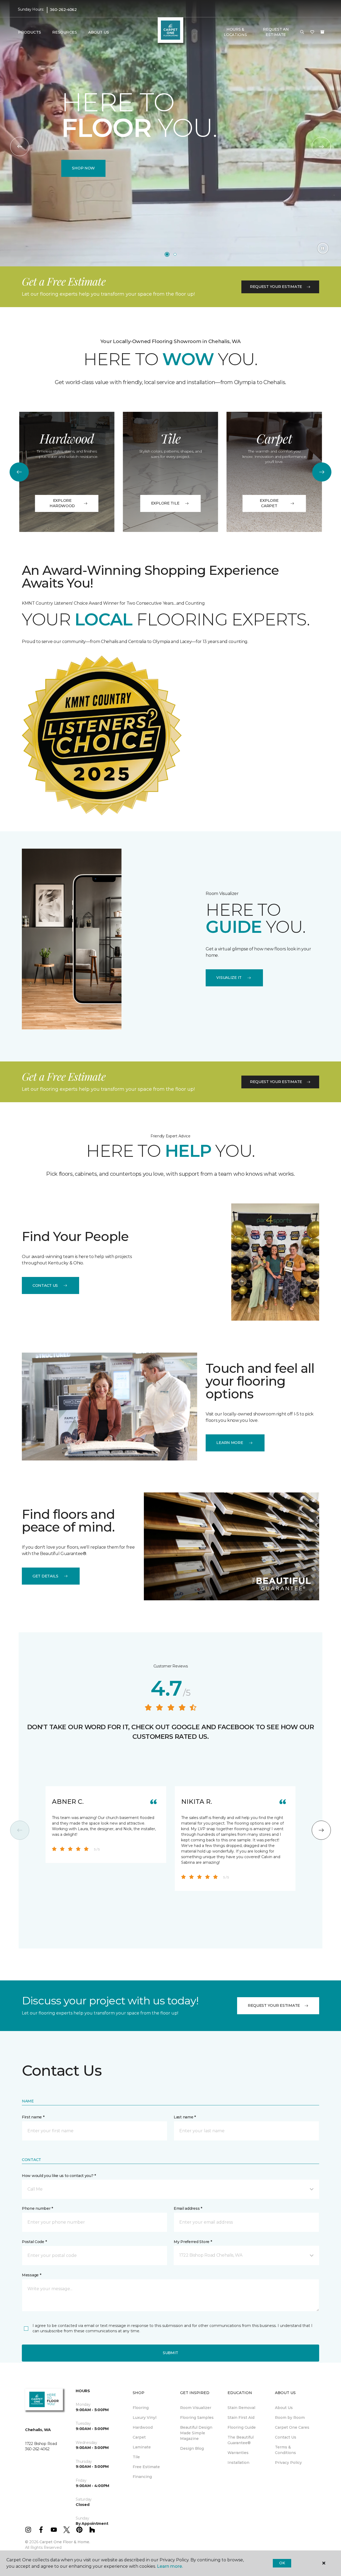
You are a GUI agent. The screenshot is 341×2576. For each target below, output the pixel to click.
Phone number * (37, 2208)
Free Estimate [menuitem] (146, 2467)
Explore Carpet (269, 503)
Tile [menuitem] (136, 2457)
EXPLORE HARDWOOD (62, 503)
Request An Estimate (276, 32)
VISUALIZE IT (229, 978)
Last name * (185, 2117)
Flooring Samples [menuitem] (197, 2418)
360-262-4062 (63, 10)
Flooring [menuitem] (141, 2408)
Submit (170, 2353)
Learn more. (170, 2566)
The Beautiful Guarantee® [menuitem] (241, 2440)
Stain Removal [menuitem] (241, 2408)
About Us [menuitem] (284, 2408)
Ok (282, 2563)
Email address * (188, 2208)
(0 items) (322, 32)
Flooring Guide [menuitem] (242, 2427)
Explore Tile (165, 503)
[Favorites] (312, 32)
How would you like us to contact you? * (59, 2176)
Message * (31, 2275)
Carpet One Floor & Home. (65, 2542)
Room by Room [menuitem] (290, 2418)
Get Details (45, 1576)
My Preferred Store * (193, 2242)
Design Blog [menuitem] (192, 2448)
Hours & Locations (235, 32)
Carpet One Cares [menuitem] (292, 2427)
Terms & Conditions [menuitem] (285, 2450)
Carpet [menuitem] (139, 2437)
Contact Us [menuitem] (286, 2437)
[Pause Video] (323, 248)
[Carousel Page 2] (175, 254)
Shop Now (83, 168)
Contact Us (45, 1285)
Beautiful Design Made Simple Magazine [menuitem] (196, 2433)
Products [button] (30, 32)
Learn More (230, 1443)
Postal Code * (34, 2242)
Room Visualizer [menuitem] (196, 2408)
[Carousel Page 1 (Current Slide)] (167, 254)
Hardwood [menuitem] (143, 2427)
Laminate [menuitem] (142, 2447)
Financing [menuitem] (142, 2477)
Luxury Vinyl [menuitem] (145, 2418)
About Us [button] (99, 32)
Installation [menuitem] (238, 2463)
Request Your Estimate (276, 287)
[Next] (321, 146)
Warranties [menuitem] (238, 2453)
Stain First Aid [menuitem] (241, 2418)
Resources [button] (65, 32)
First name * (33, 2117)
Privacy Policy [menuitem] (288, 2463)
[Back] (20, 146)
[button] (302, 32)
